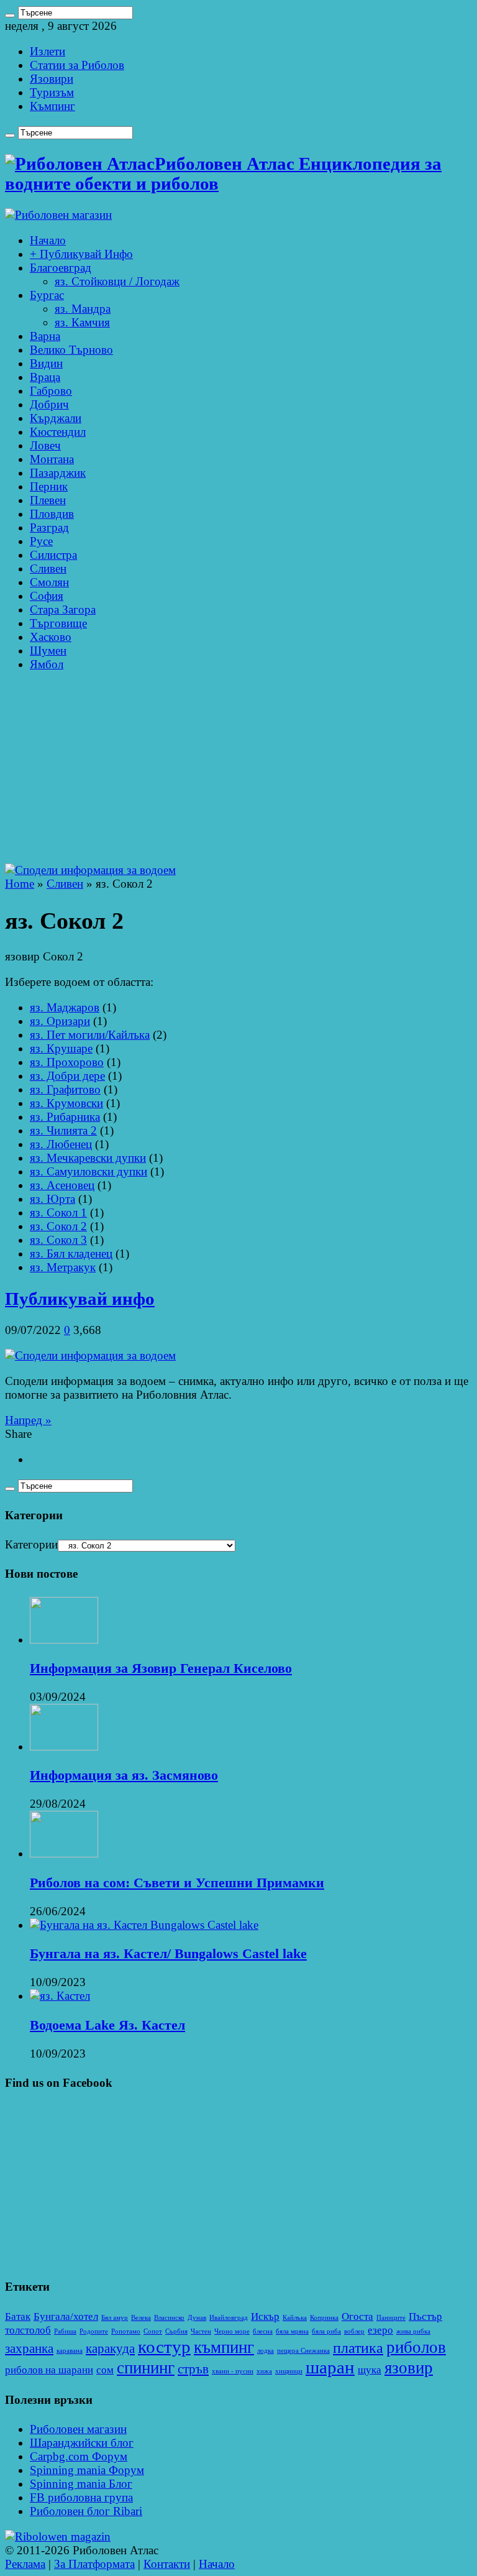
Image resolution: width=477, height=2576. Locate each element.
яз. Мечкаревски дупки (88, 1158)
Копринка (324, 2318)
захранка (29, 2348)
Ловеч (45, 445)
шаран (330, 2367)
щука (370, 2370)
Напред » (28, 1420)
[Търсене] (10, 16)
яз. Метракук (63, 1267)
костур (164, 2347)
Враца (45, 377)
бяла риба (326, 2331)
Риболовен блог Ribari (86, 2511)
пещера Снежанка (303, 2351)
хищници (289, 2371)
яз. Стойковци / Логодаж (117, 281)
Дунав (197, 2318)
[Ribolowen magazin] (58, 2537)
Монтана (52, 459)
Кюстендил (58, 432)
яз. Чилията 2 (63, 1130)
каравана (70, 2351)
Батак (18, 2316)
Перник (49, 486)
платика (358, 2348)
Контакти (167, 2564)
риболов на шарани (49, 2370)
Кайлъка (295, 2318)
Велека (141, 2318)
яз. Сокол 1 (58, 1212)
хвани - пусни (233, 2371)
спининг (146, 2368)
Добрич (49, 404)
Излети (48, 51)
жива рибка (413, 2331)
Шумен (48, 651)
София (47, 596)
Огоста (357, 2316)
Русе (41, 541)
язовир (409, 2368)
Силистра (53, 555)
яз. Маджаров (65, 1007)
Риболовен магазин (78, 2429)
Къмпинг (52, 106)
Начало (48, 240)
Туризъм (52, 92)
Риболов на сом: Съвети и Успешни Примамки (177, 1883)
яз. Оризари (60, 1021)
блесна (263, 2331)
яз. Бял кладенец (71, 1253)
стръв (193, 2369)
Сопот (153, 2331)
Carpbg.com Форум (79, 2456)
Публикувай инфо (80, 1299)
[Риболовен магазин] (58, 215)
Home (20, 884)
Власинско (169, 2318)
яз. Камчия (82, 322)
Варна (45, 336)
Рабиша (65, 2331)
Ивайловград (229, 2318)
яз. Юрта (52, 1199)
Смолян (49, 582)
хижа (264, 2371)
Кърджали (56, 418)
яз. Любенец (61, 1144)
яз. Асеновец (62, 1185)
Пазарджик (58, 473)
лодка (266, 2351)
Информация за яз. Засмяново (124, 1775)
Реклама (25, 2564)
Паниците (391, 2318)
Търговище (58, 623)
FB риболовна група (81, 2497)
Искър (265, 2316)
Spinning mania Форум (87, 2470)
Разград (49, 527)
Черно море (232, 2331)
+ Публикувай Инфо (81, 254)
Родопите (94, 2331)
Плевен (48, 500)
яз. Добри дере (67, 1076)
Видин (46, 363)
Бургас (47, 295)
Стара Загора (63, 609)
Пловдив (52, 514)
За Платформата (94, 2564)
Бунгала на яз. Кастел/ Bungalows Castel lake (168, 1953)
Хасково (51, 637)
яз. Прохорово (67, 1062)
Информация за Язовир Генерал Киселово (161, 1668)
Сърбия (176, 2331)
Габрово (51, 391)
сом (105, 2370)
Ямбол (47, 664)
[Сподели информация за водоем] (90, 870)
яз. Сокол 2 (58, 1226)
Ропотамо (126, 2331)
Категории (31, 1544)
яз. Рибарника (65, 1117)
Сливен (48, 568)
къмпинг (224, 2347)
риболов (416, 2347)
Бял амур (115, 2318)
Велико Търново (71, 350)
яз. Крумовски (66, 1103)
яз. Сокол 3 (58, 1240)
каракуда (110, 2348)
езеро (380, 2330)
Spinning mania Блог (81, 2484)
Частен (201, 2331)
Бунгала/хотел (66, 2316)
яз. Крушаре (61, 1048)
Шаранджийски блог (82, 2443)
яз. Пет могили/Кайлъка (90, 1035)
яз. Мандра (83, 309)
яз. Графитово (65, 1089)
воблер (354, 2331)
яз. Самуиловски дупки (89, 1171)
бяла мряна (292, 2331)
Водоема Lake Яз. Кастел (107, 2025)
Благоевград (61, 268)
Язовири (52, 79)
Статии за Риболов (77, 65)
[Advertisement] (238, 770)
